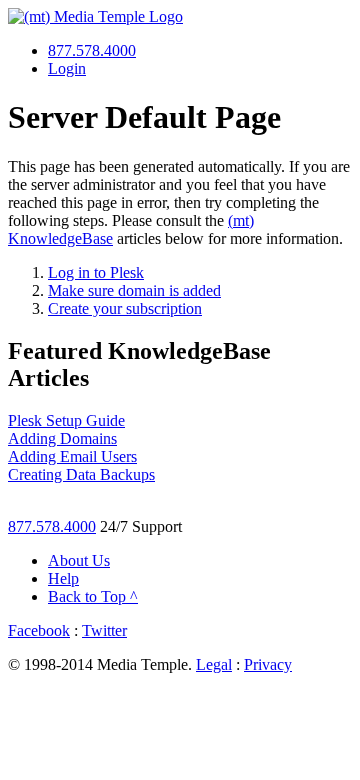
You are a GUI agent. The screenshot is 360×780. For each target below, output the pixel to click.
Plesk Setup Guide (66, 420)
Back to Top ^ (93, 596)
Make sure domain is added (134, 290)
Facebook (39, 630)
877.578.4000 (92, 50)
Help (63, 578)
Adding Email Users (72, 456)
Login (67, 68)
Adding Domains (62, 438)
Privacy (268, 664)
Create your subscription (125, 308)
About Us (79, 560)
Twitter (104, 630)
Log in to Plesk (96, 272)
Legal (214, 664)
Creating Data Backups (81, 474)
